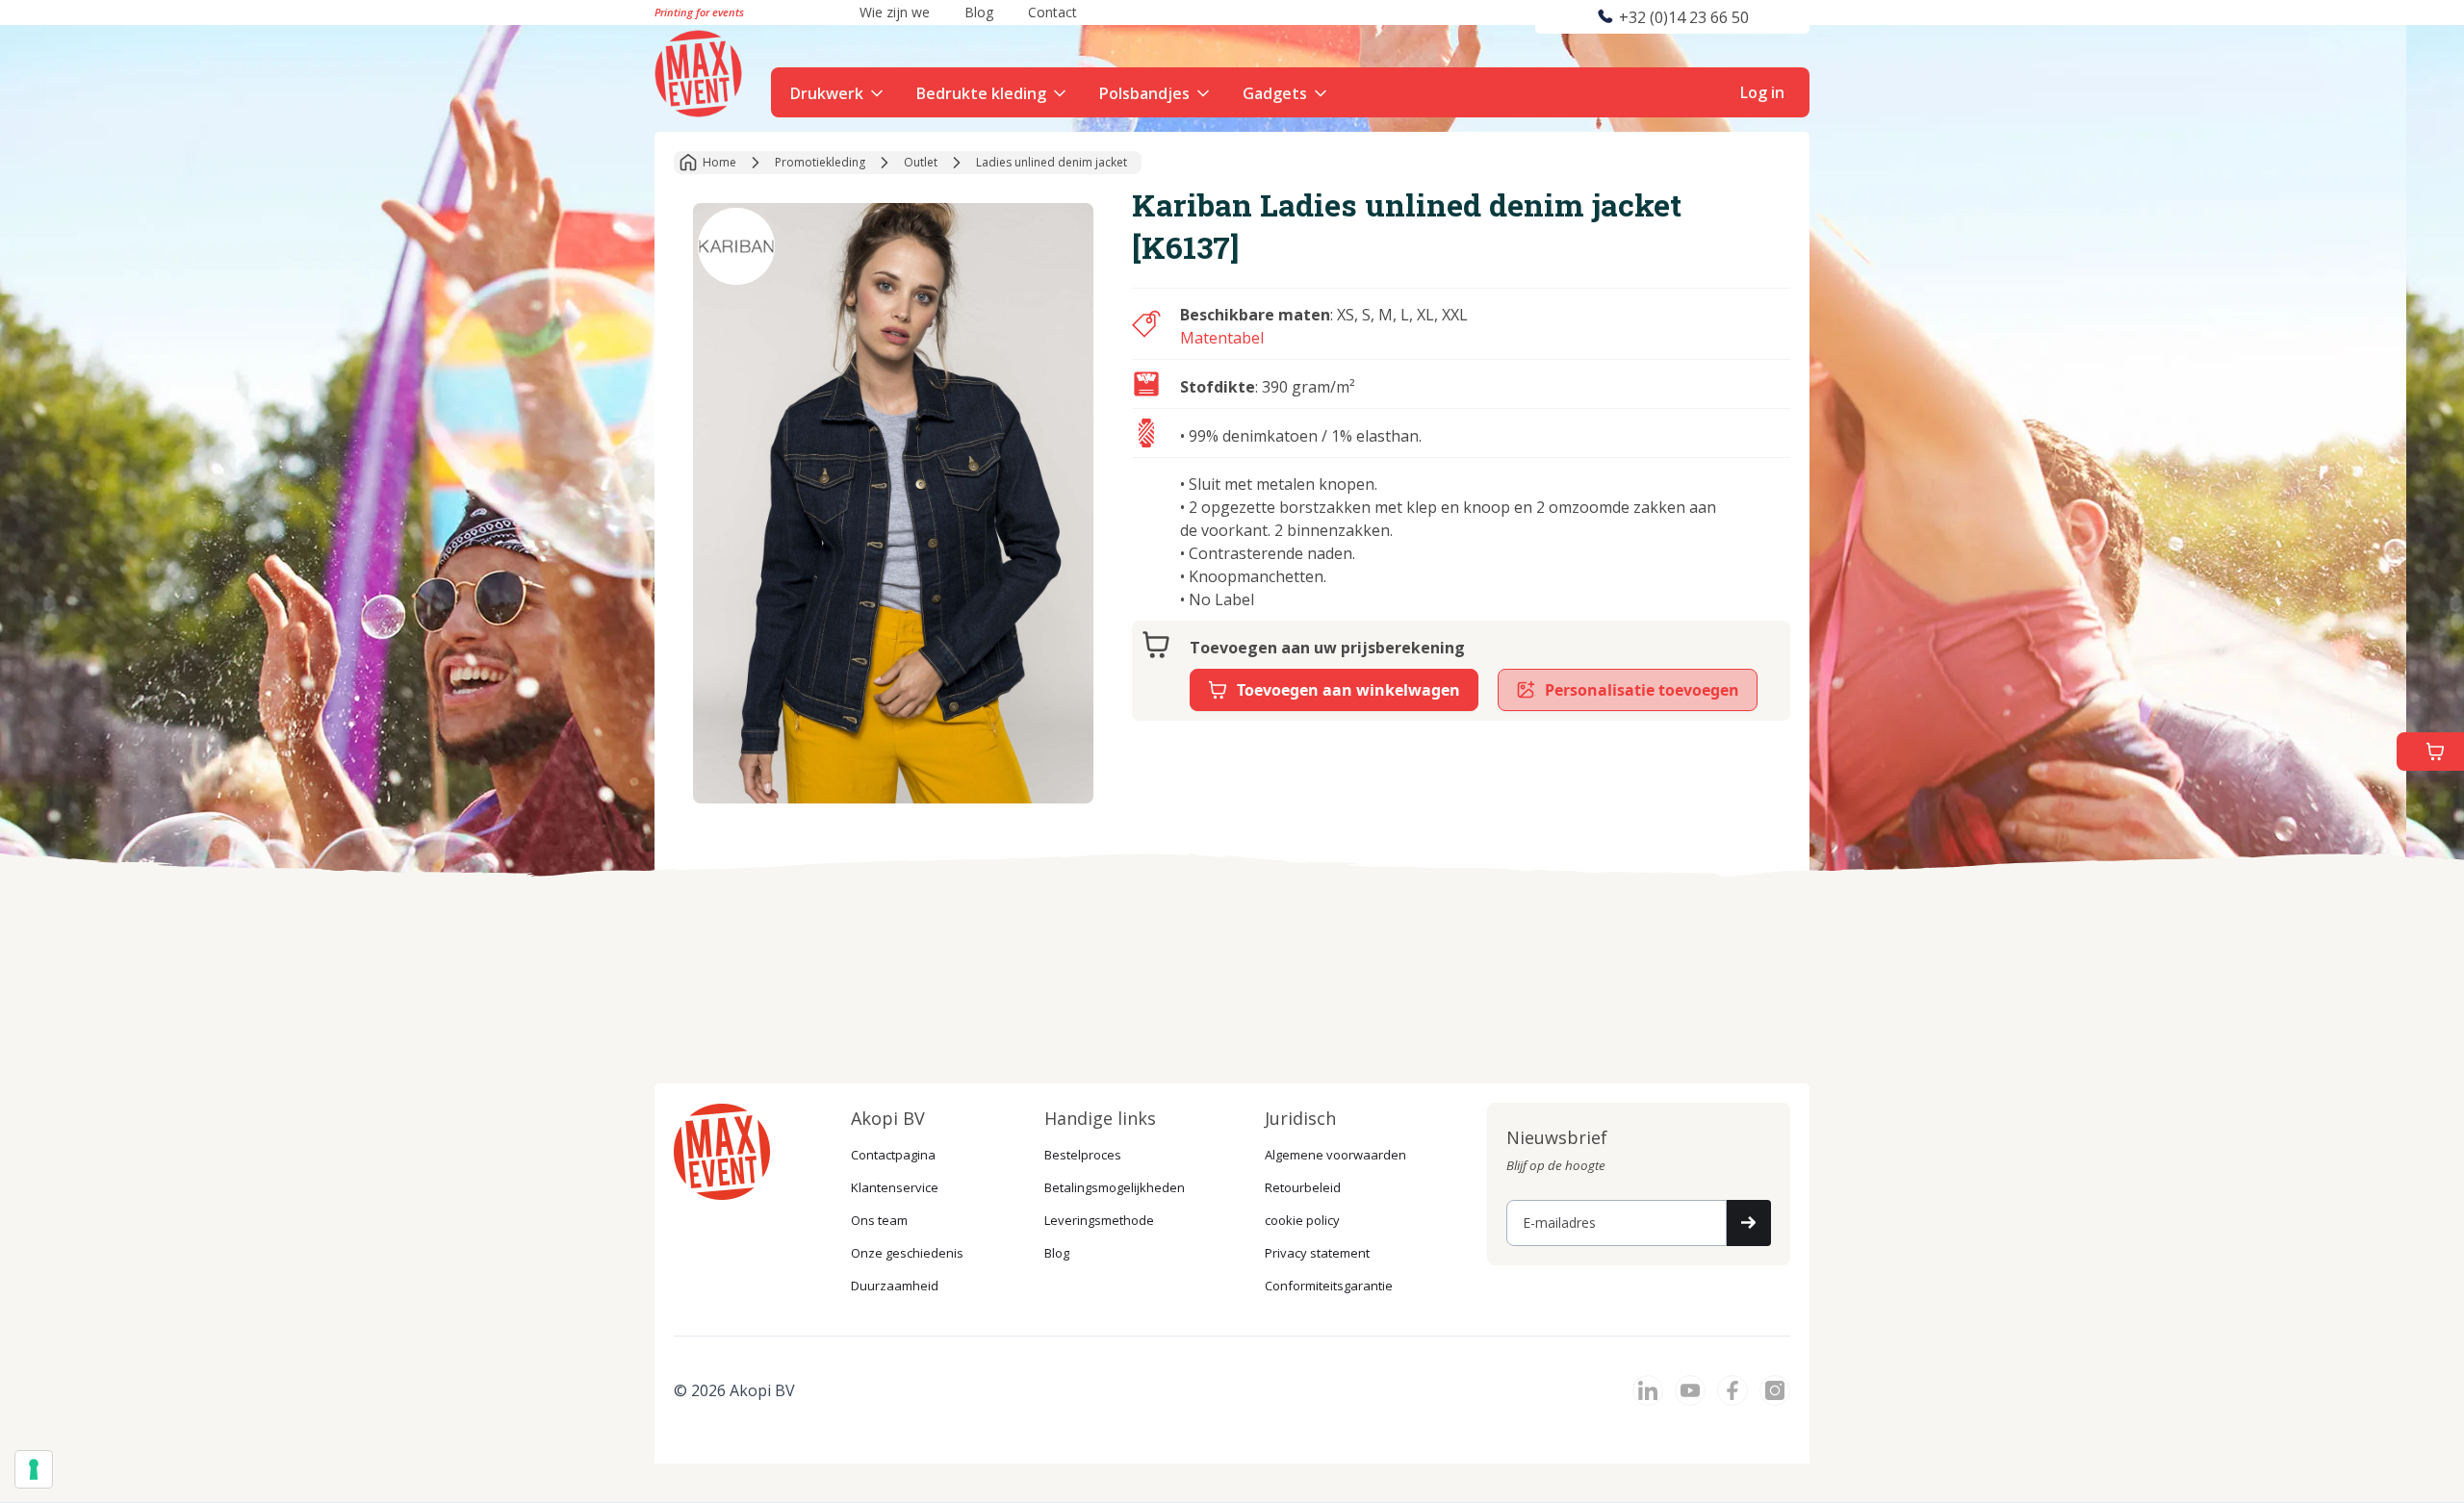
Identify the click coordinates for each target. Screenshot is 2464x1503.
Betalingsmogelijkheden (1115, 1187)
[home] (701, 71)
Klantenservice (895, 1187)
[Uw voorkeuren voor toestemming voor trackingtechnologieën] (34, 1469)
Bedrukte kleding (981, 93)
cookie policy (1302, 1220)
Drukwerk (827, 93)
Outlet (921, 162)
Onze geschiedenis (907, 1253)
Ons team (879, 1220)
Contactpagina (893, 1155)
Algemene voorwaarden (1335, 1155)
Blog (1057, 1253)
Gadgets (1275, 93)
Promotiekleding (820, 162)
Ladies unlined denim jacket (1052, 162)
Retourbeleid (1303, 1187)
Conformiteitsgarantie (1329, 1286)
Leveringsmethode (1099, 1220)
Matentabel (1222, 338)
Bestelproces (1083, 1155)
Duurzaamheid (895, 1286)
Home (719, 162)
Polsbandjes (1144, 93)
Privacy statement (1317, 1253)
